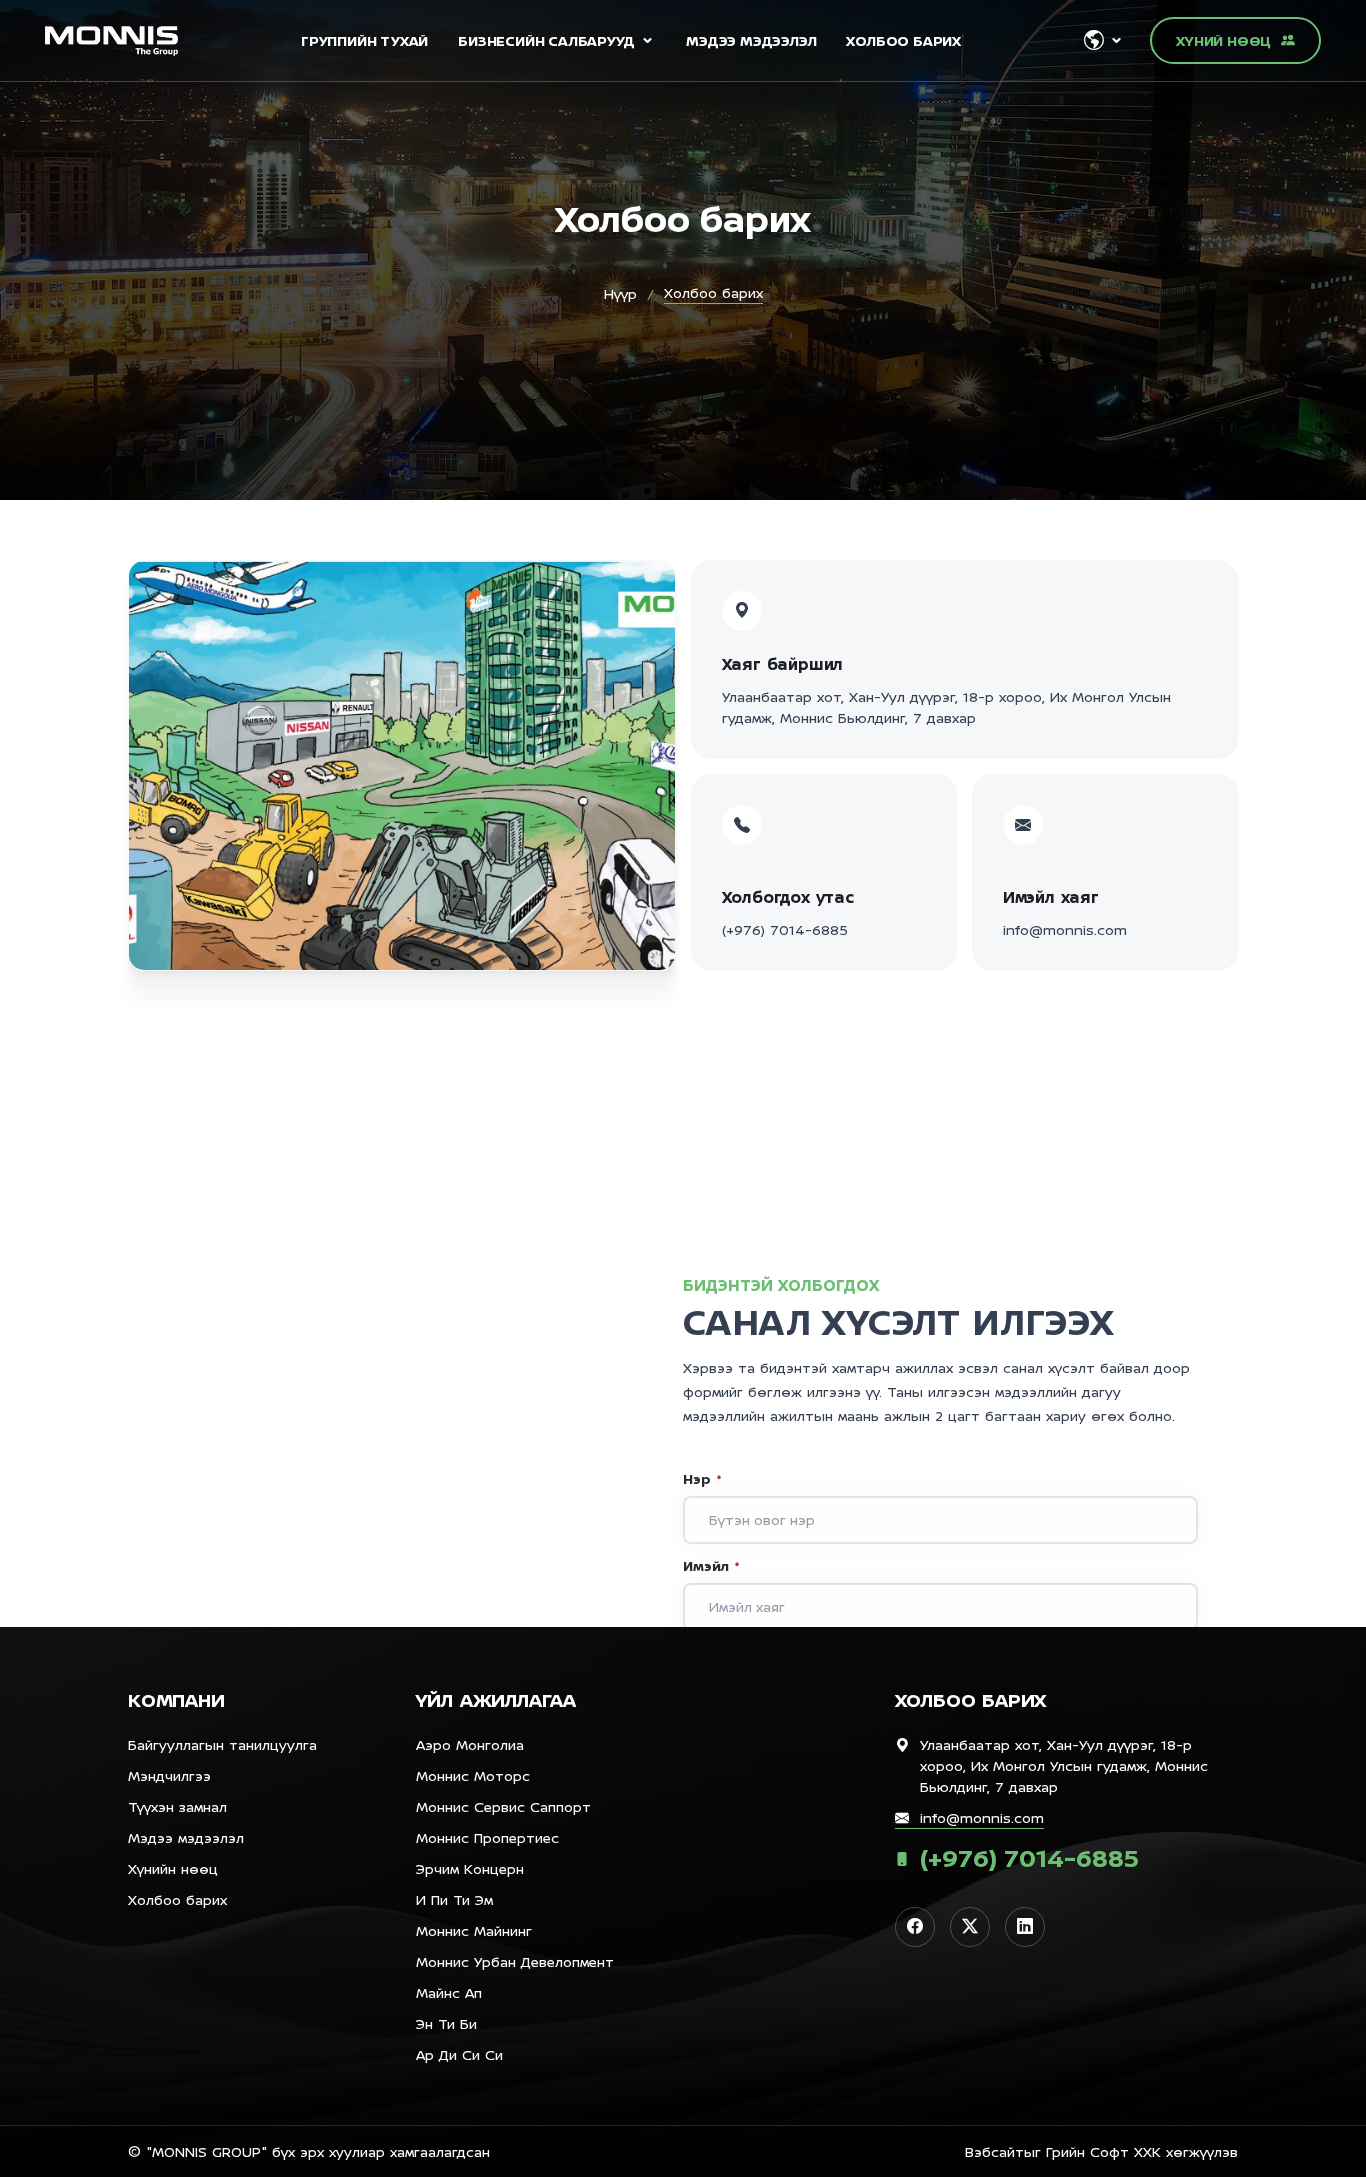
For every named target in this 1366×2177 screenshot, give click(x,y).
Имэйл (711, 1565)
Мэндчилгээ (169, 1775)
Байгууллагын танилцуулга (222, 1744)
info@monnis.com (1065, 929)
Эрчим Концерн (470, 1868)
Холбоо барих (903, 40)
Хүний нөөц (1223, 40)
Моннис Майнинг (474, 1930)
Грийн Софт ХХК (1103, 2151)
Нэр (702, 1478)
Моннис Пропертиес (487, 1837)
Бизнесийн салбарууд (546, 40)
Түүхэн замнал (177, 1806)
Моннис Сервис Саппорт (503, 1806)
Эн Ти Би (446, 2023)
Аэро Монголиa (470, 1744)
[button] (1102, 40)
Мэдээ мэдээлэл (751, 40)
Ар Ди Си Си (459, 2054)
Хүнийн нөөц (173, 1868)
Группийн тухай (364, 40)
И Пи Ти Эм (454, 1899)
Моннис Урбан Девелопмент (515, 1961)
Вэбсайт (994, 2151)
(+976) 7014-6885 (785, 929)
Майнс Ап (449, 1992)
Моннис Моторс (473, 1775)
